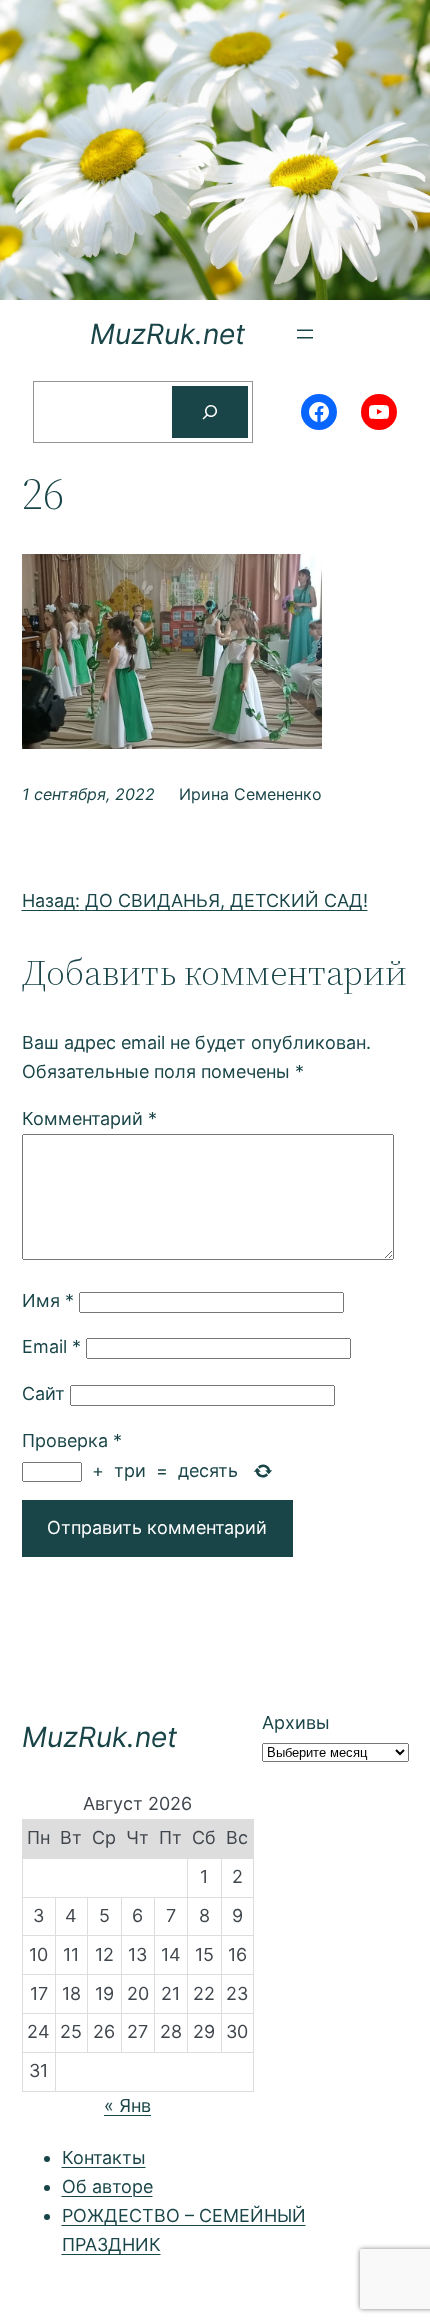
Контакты (104, 2157)
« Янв (127, 2105)
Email (51, 1346)
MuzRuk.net (167, 334)
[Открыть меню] (305, 334)
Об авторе (107, 2186)
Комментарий (89, 1118)
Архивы (296, 1722)
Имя (48, 1300)
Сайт (43, 1393)
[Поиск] (210, 412)
